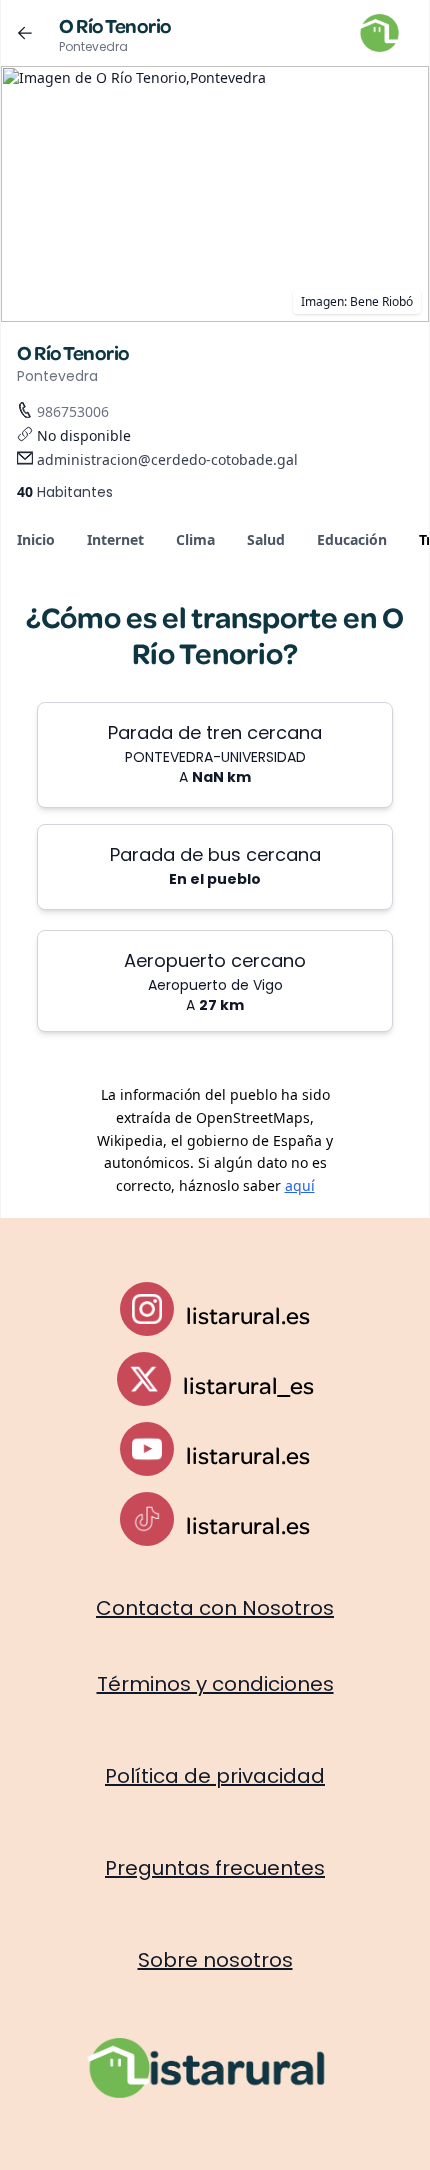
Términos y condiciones (215, 1684)
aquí (300, 1185)
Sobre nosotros (215, 1960)
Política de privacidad (215, 1776)
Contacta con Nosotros (215, 1608)
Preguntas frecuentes (215, 1868)
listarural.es (248, 1315)
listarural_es (248, 1385)
